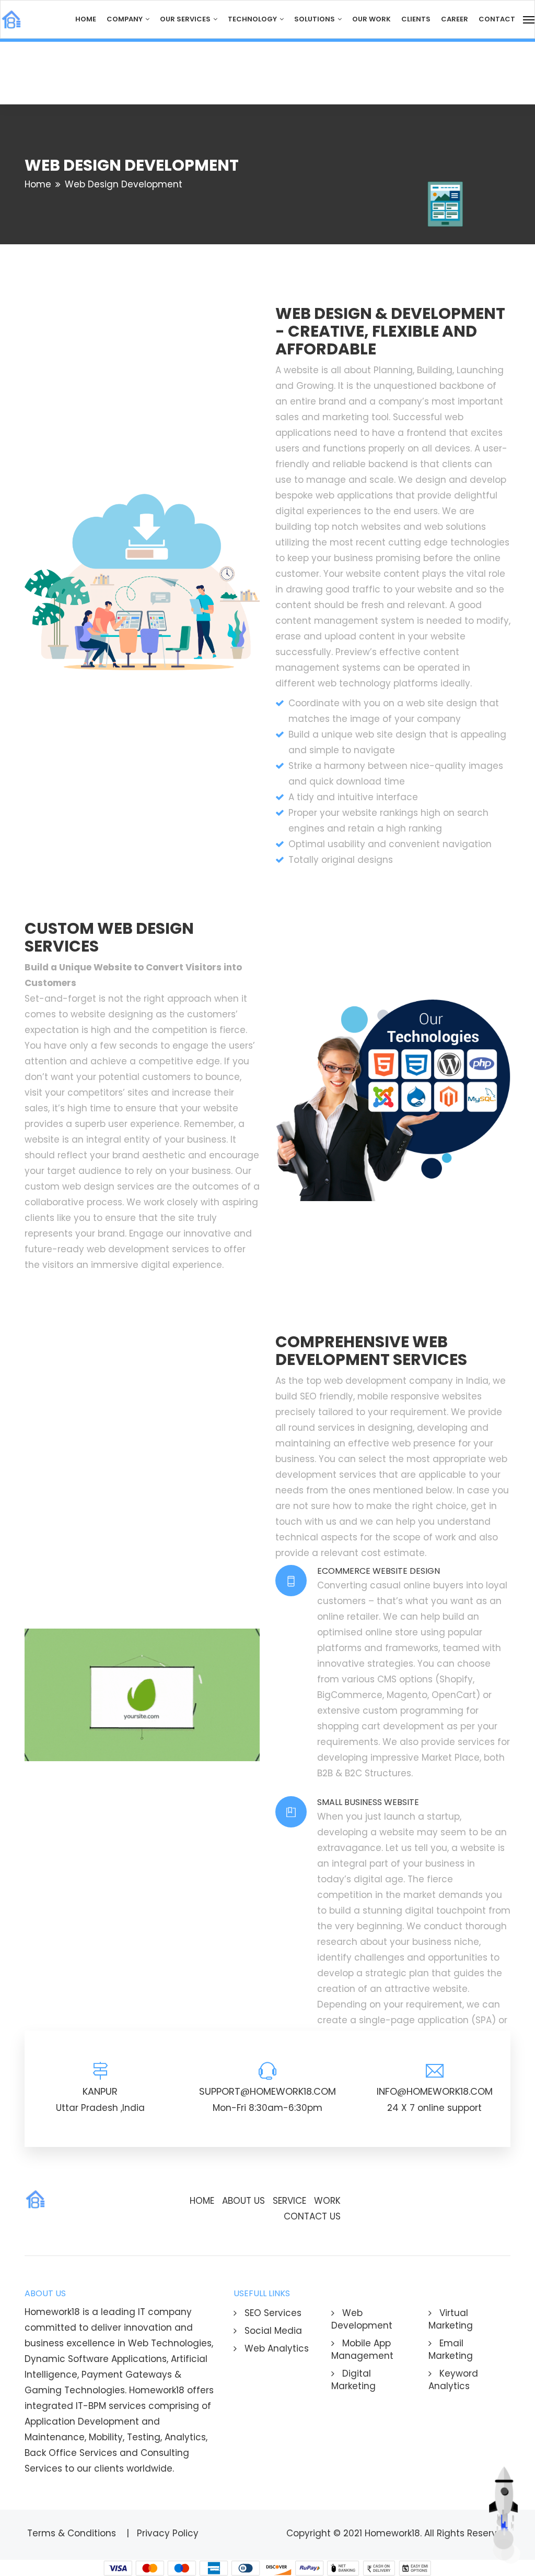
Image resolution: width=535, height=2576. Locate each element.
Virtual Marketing (451, 2319)
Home (86, 19)
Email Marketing (451, 2349)
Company (125, 19)
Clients (416, 19)
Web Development (362, 2319)
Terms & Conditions (73, 2533)
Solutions (315, 19)
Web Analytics (275, 2348)
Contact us (312, 2216)
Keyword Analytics (453, 2380)
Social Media (272, 2331)
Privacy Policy (169, 2533)
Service (289, 2201)
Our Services (186, 19)
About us (243, 2201)
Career (455, 19)
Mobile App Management (362, 2349)
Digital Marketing (353, 2380)
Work (327, 2201)
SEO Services (272, 2313)
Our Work (371, 19)
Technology (253, 19)
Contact (497, 19)
